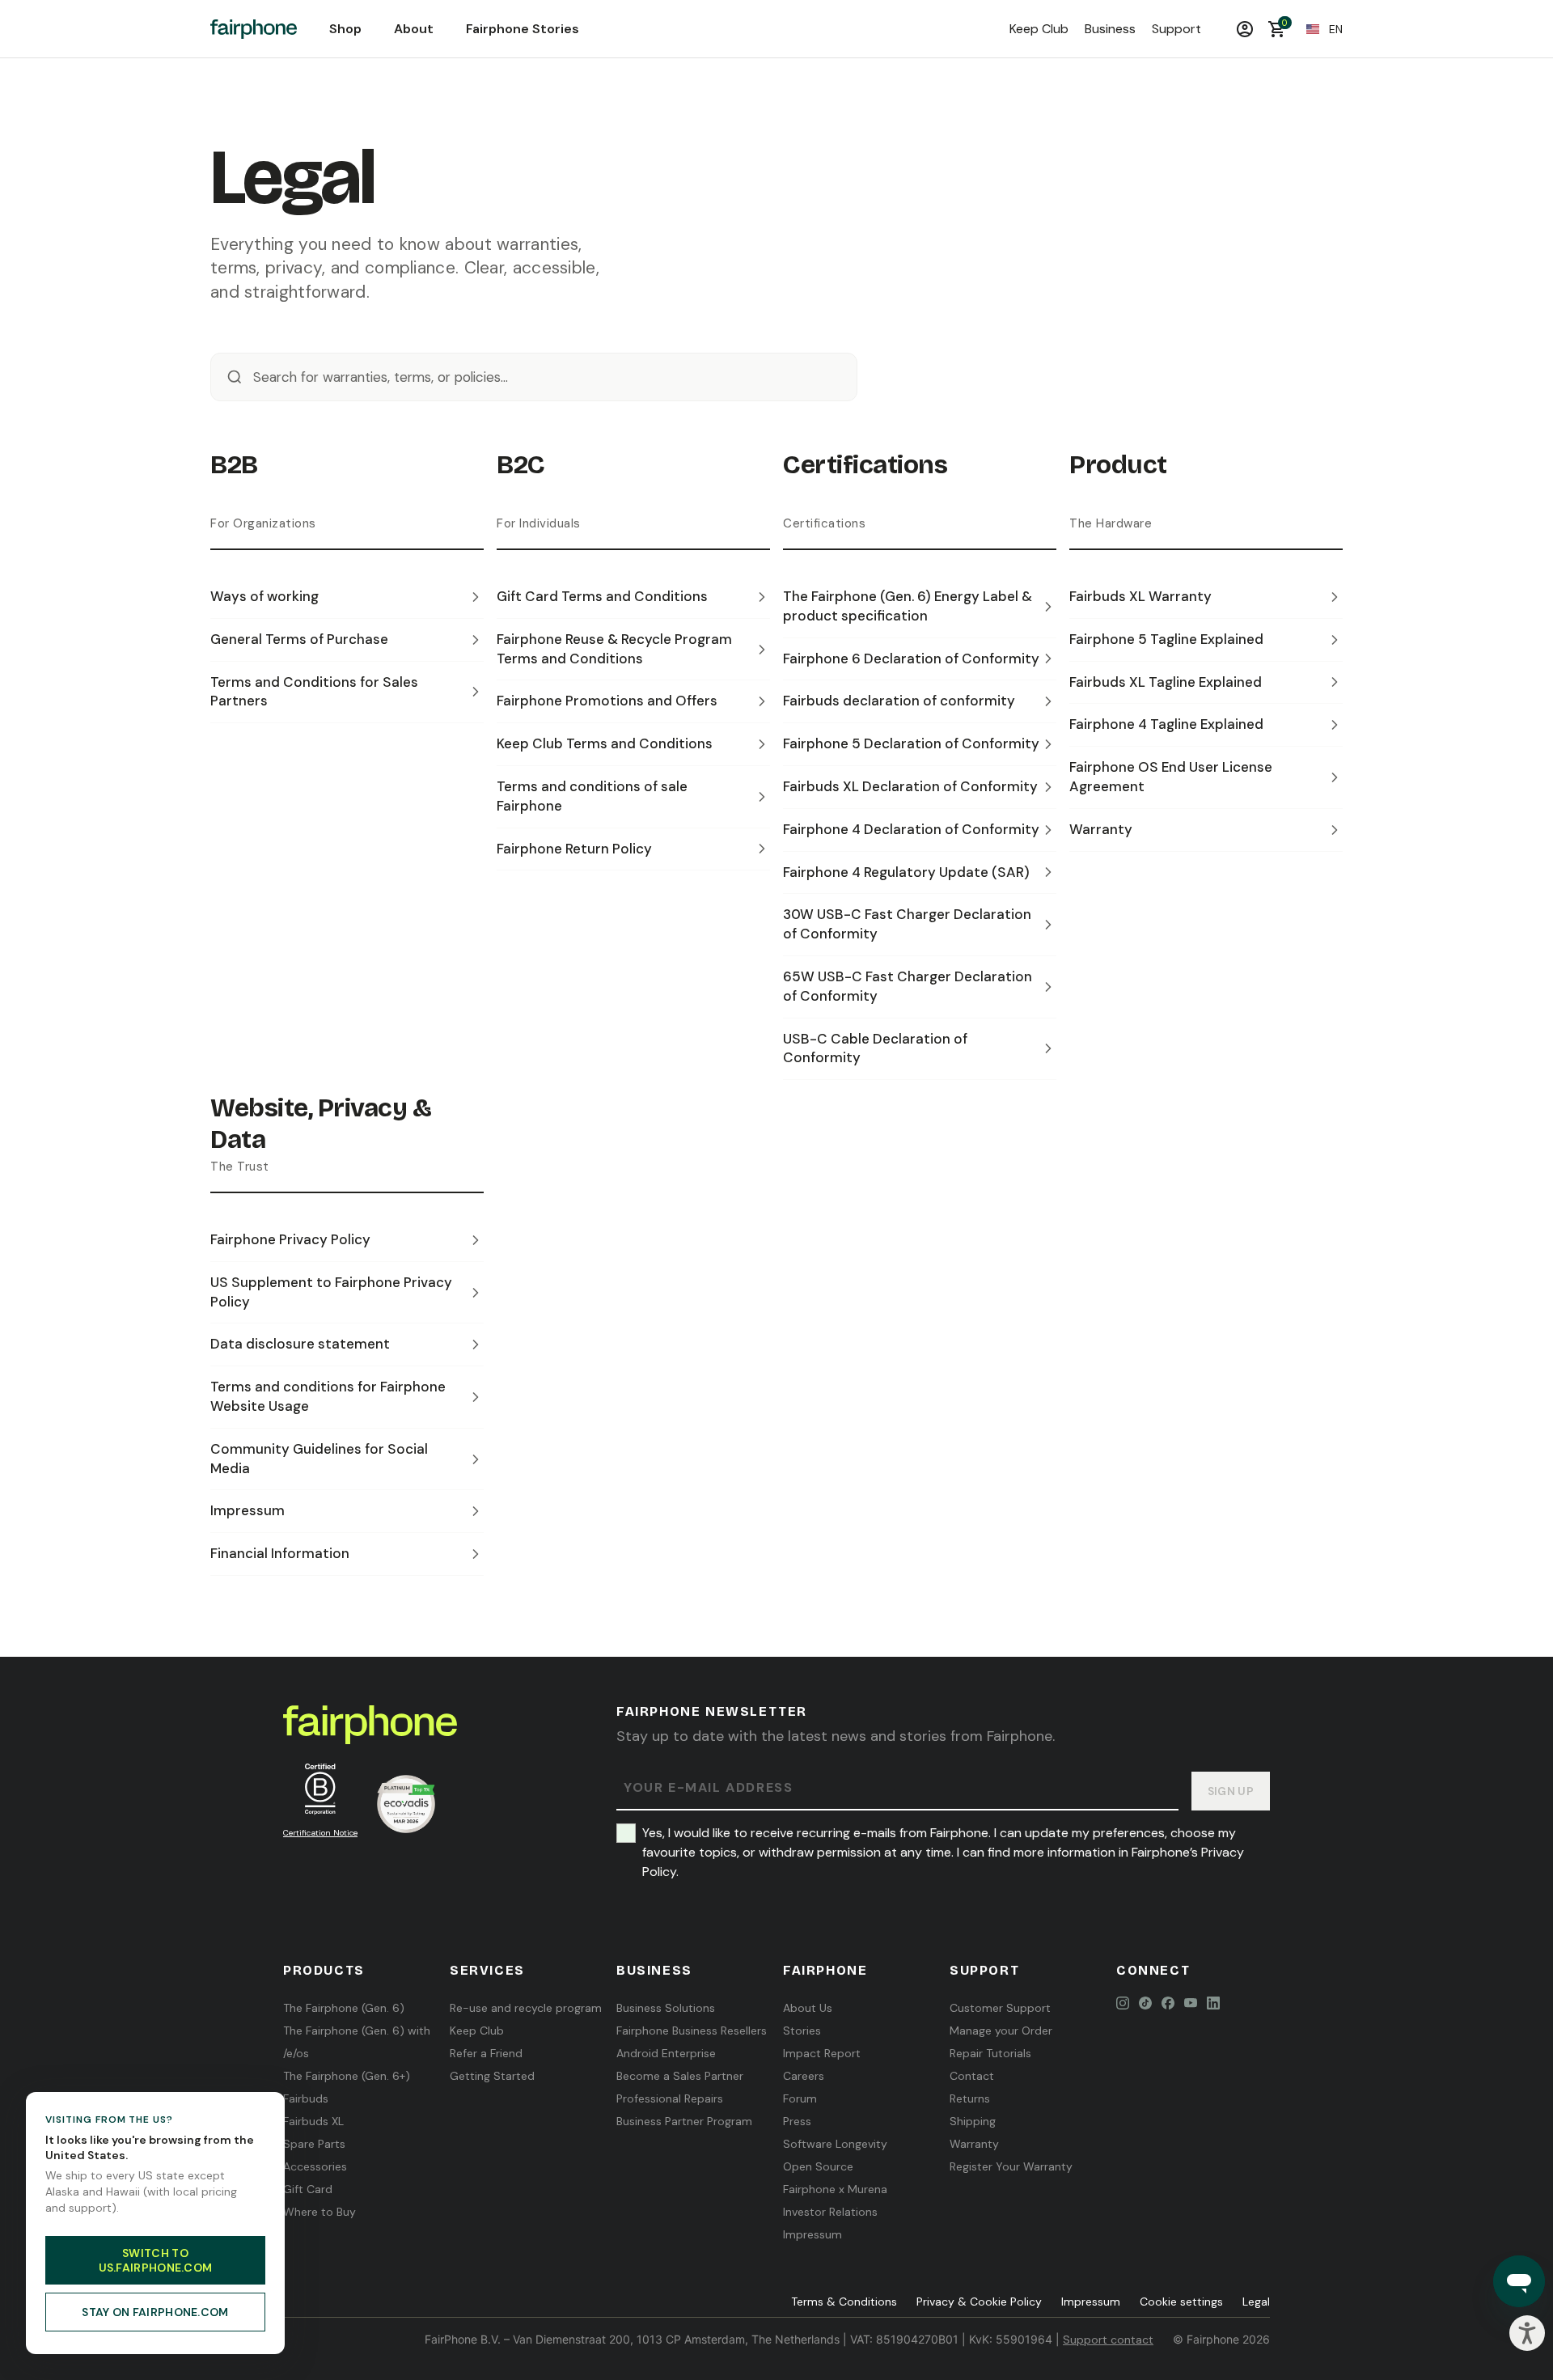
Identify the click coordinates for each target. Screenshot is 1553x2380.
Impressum (812, 2234)
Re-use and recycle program (526, 2008)
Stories (802, 2031)
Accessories (315, 2166)
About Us (808, 2008)
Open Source (818, 2166)
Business (1110, 29)
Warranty (974, 2144)
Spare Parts (314, 2144)
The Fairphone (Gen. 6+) (347, 2076)
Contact (972, 2076)
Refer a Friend (486, 2053)
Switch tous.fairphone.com (156, 2260)
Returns (970, 2098)
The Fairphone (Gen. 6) (344, 2008)
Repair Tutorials (990, 2053)
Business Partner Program (684, 2121)
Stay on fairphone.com (155, 2312)
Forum (800, 2098)
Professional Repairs (670, 2098)
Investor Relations (830, 2212)
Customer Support (1000, 2008)
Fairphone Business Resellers (692, 2031)
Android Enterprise (666, 2053)
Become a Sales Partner (680, 2076)
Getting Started (492, 2076)
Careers (804, 2076)
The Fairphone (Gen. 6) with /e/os (357, 2042)
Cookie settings (1181, 2302)
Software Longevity (835, 2144)
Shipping (973, 2121)
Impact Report (822, 2053)
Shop (345, 29)
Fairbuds (306, 2098)
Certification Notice (320, 1833)
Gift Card (308, 2189)
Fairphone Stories (523, 29)
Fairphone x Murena (835, 2189)
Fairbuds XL (313, 2121)
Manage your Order (1001, 2031)
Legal (1256, 2302)
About (414, 29)
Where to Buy (319, 2212)
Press (797, 2121)
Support (1176, 29)
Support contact (1108, 2340)
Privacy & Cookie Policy (979, 2302)
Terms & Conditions (844, 2302)
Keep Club (1039, 29)
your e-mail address (708, 1788)
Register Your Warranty (1011, 2166)
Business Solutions (666, 2008)
